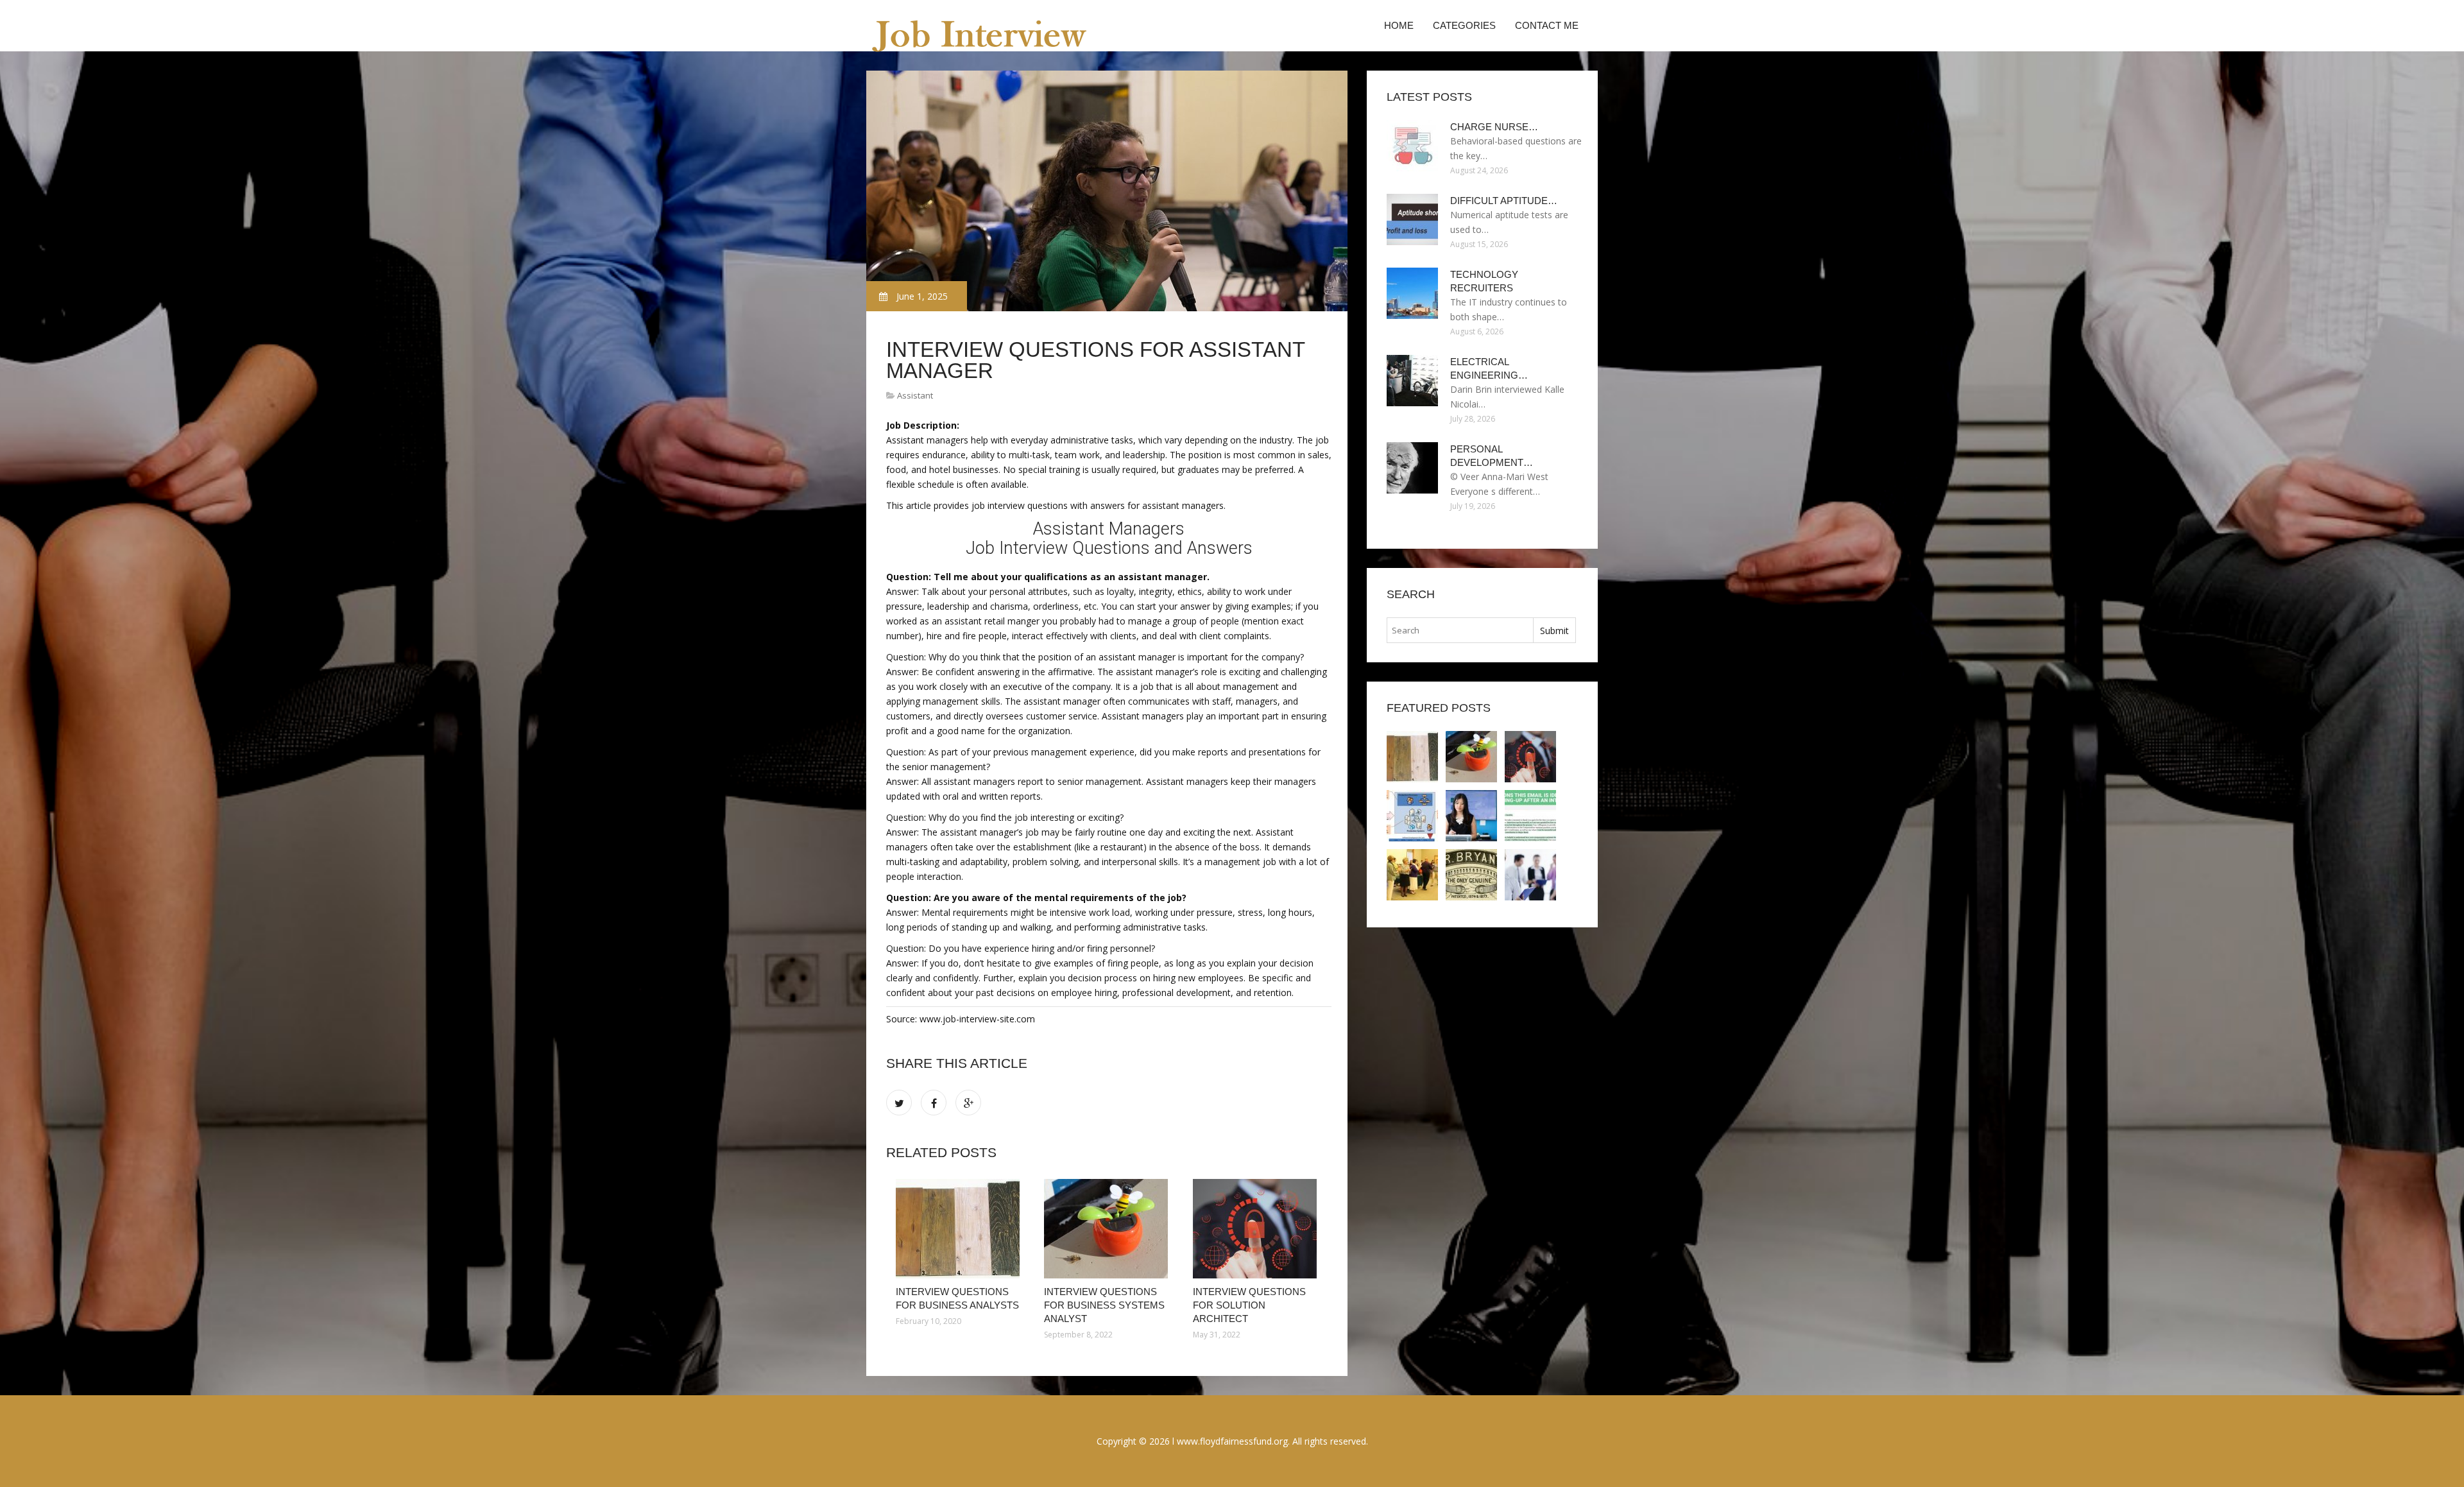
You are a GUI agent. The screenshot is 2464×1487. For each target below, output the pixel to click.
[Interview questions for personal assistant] (1471, 816)
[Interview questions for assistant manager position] (1530, 816)
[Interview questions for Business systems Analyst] (1108, 1229)
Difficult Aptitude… (1504, 201)
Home (1399, 25)
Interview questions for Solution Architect (1249, 1305)
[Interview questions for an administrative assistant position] (1530, 875)
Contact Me (1547, 25)
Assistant (915, 395)
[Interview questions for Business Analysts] (960, 1229)
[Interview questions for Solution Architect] (1257, 1229)
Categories (1464, 25)
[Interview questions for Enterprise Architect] (1412, 816)
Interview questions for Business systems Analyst (1104, 1305)
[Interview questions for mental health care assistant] (1471, 875)
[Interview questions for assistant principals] (1412, 875)
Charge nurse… (1494, 127)
